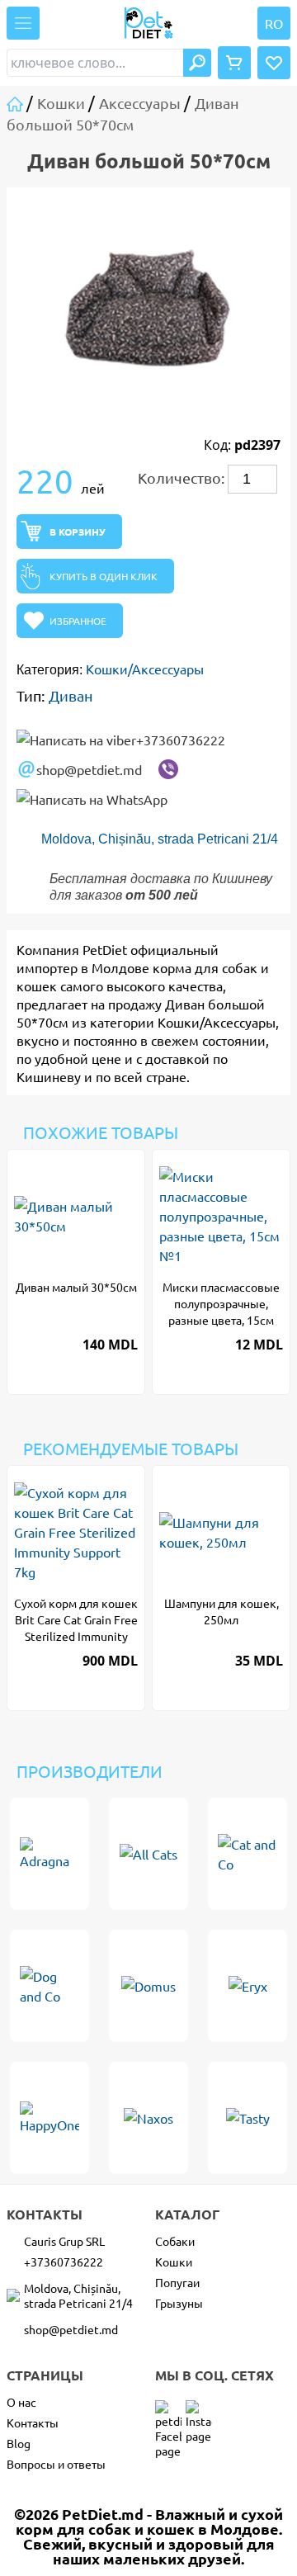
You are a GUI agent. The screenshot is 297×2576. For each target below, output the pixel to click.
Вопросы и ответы (56, 2464)
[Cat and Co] (247, 1854)
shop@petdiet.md (89, 769)
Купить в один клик (104, 576)
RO (274, 23)
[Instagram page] (199, 2413)
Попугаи (177, 2282)
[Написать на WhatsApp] (92, 799)
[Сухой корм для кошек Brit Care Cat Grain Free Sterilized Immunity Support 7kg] (76, 1532)
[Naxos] (148, 2118)
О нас (21, 2402)
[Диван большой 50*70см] (148, 306)
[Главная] (16, 103)
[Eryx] (247, 1986)
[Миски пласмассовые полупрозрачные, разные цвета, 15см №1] (221, 1216)
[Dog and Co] (49, 1986)
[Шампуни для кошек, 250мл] (221, 1532)
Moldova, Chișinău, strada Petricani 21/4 (160, 839)
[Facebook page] (168, 2413)
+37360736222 (181, 740)
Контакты (33, 2422)
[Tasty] (247, 2118)
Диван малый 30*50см (76, 1287)
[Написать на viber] (168, 769)
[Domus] (148, 1986)
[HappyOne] (49, 2118)
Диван (71, 695)
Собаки (175, 2241)
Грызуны (179, 2303)
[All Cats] (148, 1854)
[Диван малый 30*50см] (76, 1216)
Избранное (78, 621)
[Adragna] (49, 1854)
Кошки (174, 2262)
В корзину (78, 532)
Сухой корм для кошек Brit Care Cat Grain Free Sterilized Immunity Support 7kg (76, 1620)
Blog (19, 2443)
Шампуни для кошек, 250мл (222, 1611)
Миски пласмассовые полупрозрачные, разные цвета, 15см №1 (221, 1304)
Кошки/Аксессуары (145, 669)
